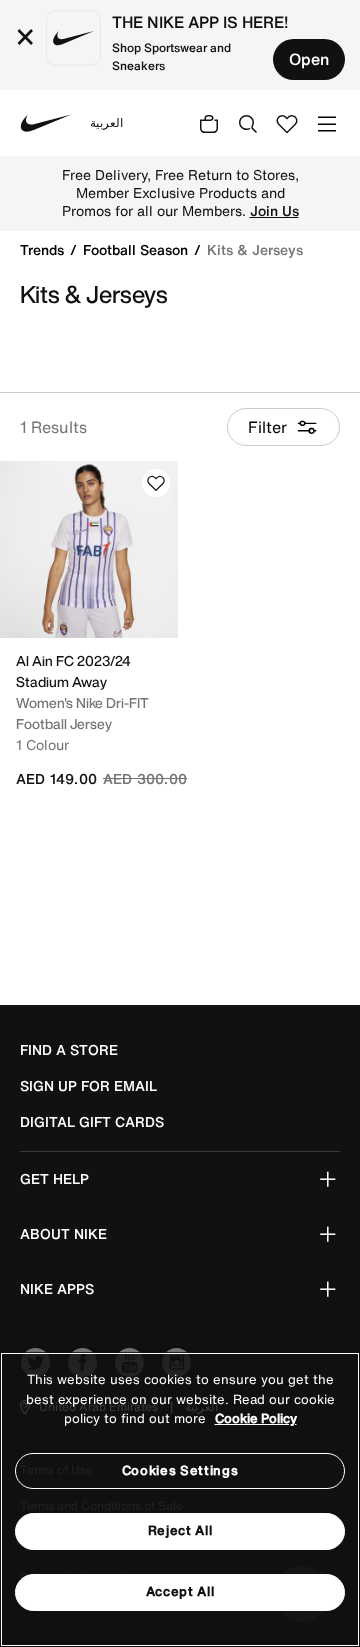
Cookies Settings (180, 1470)
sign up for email (88, 1086)
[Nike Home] (46, 123)
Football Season (137, 249)
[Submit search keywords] (248, 123)
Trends (44, 249)
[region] (180, 1499)
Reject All (180, 1530)
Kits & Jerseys (255, 249)
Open (309, 59)
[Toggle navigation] (327, 122)
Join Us (274, 211)
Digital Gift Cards (92, 1122)
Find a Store (69, 1050)
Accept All (180, 1591)
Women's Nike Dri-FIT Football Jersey (82, 713)
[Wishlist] (156, 483)
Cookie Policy (256, 1418)
